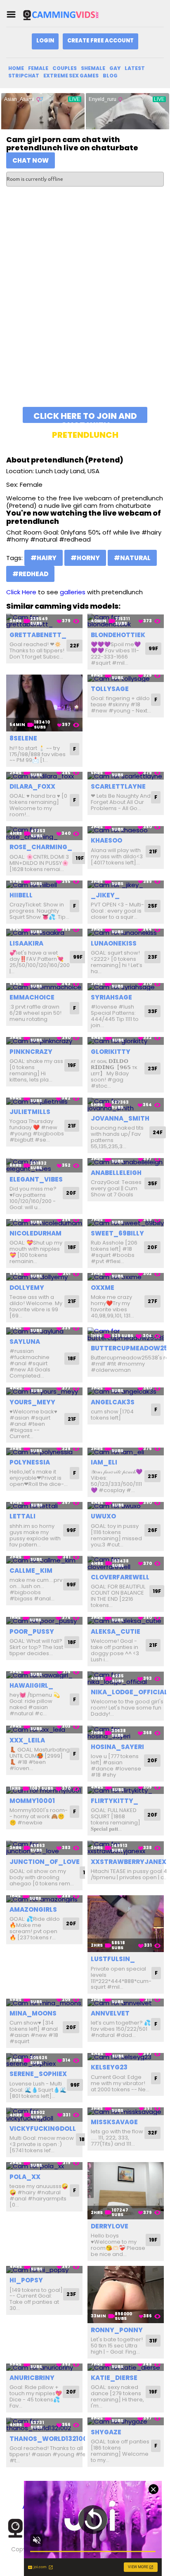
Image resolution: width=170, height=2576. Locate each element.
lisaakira (26, 943)
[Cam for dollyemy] (44, 1277)
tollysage (110, 689)
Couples (65, 68)
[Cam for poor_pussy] (44, 1621)
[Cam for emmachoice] (44, 987)
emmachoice (32, 997)
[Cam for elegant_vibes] (44, 1165)
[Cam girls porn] (64, 15)
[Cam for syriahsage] (126, 987)
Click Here (21, 592)
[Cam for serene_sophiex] (44, 2060)
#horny (85, 558)
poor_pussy (32, 1631)
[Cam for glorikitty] (126, 1041)
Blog (110, 76)
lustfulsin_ (113, 1959)
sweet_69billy (117, 1233)
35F (152, 1183)
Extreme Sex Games (71, 76)
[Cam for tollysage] (126, 678)
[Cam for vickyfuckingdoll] (44, 2115)
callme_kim (31, 1571)
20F (71, 1193)
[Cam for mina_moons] (44, 2003)
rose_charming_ (41, 847)
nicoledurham (35, 1233)
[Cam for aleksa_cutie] (126, 1621)
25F (152, 906)
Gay (115, 68)
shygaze (106, 2432)
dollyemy (27, 1288)
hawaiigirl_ (31, 1685)
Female (38, 68)
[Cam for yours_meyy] (44, 1391)
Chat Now (31, 160)
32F (152, 2133)
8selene (23, 738)
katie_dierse (114, 2378)
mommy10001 (32, 1801)
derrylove (110, 2226)
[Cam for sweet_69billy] (126, 1223)
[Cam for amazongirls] (44, 1899)
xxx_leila (27, 1740)
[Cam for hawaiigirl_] (44, 1675)
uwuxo (103, 1516)
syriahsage (111, 997)
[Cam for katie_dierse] (126, 2367)
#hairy (44, 558)
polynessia (30, 1462)
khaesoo (106, 840)
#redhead (30, 574)
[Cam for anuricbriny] (44, 2367)
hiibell (21, 895)
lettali (22, 1516)
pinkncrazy (31, 1052)
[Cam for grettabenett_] (44, 621)
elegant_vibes (36, 1179)
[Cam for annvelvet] (126, 2003)
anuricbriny (32, 2378)
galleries (73, 592)
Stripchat (24, 76)
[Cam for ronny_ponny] (126, 2295)
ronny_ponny (117, 2330)
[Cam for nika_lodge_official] (126, 1678)
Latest (135, 68)
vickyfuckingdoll (43, 2129)
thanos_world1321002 (50, 2439)
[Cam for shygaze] (126, 2421)
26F (152, 1530)
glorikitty (111, 1052)
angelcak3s (113, 1402)
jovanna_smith (120, 1118)
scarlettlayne (118, 786)
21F (153, 851)
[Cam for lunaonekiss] (126, 933)
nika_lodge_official (129, 1692)
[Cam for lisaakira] (44, 933)
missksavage (114, 2122)
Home (16, 68)
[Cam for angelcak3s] (126, 1391)
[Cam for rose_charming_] (44, 833)
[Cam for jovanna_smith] (126, 1105)
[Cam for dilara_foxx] (44, 776)
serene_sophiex (38, 2074)
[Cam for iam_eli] (126, 1451)
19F (80, 858)
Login (45, 41)
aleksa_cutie (116, 1631)
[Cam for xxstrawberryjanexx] (126, 1848)
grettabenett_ (38, 635)
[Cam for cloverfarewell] (126, 1563)
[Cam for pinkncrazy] (44, 1041)
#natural (132, 558)
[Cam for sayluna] (44, 1331)
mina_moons (33, 2013)
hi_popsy (26, 2280)
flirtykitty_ (115, 1801)
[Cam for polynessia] (44, 1451)
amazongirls (33, 1909)
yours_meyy (32, 1402)
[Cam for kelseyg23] (126, 2057)
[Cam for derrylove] (126, 2191)
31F (153, 2341)
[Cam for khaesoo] (126, 830)
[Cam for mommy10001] (44, 1790)
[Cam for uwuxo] (126, 1506)
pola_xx (25, 2177)
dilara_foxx (32, 786)
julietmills (30, 1112)
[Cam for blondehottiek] (126, 621)
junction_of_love (45, 1862)
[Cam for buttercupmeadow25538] (126, 1335)
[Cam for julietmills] (44, 1101)
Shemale (93, 68)
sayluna (25, 1342)
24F (158, 1132)
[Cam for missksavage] (126, 2111)
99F (153, 648)
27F (152, 1301)
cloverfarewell (120, 1577)
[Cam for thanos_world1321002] (44, 2425)
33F (152, 1011)
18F (72, 1247)
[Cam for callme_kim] (44, 1560)
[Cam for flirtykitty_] (126, 1790)
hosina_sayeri (117, 1747)
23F (152, 957)
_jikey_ (105, 895)
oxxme (103, 1288)
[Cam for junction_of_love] (44, 1848)
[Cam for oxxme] (126, 1277)
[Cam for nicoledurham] (44, 1223)
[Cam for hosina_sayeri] (126, 1733)
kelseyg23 (109, 2067)
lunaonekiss (114, 943)
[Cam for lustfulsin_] (126, 1924)
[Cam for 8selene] (44, 703)
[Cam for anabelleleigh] (126, 1162)
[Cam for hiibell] (44, 884)
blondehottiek (118, 635)
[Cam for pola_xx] (44, 2166)
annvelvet (110, 2013)
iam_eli (104, 1462)
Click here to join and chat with (85, 417)
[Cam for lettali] (44, 1506)
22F (74, 646)
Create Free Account (100, 41)
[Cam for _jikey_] (126, 884)
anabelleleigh (116, 1173)
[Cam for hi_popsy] (44, 2270)
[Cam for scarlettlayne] (126, 776)
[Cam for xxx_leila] (44, 1729)
